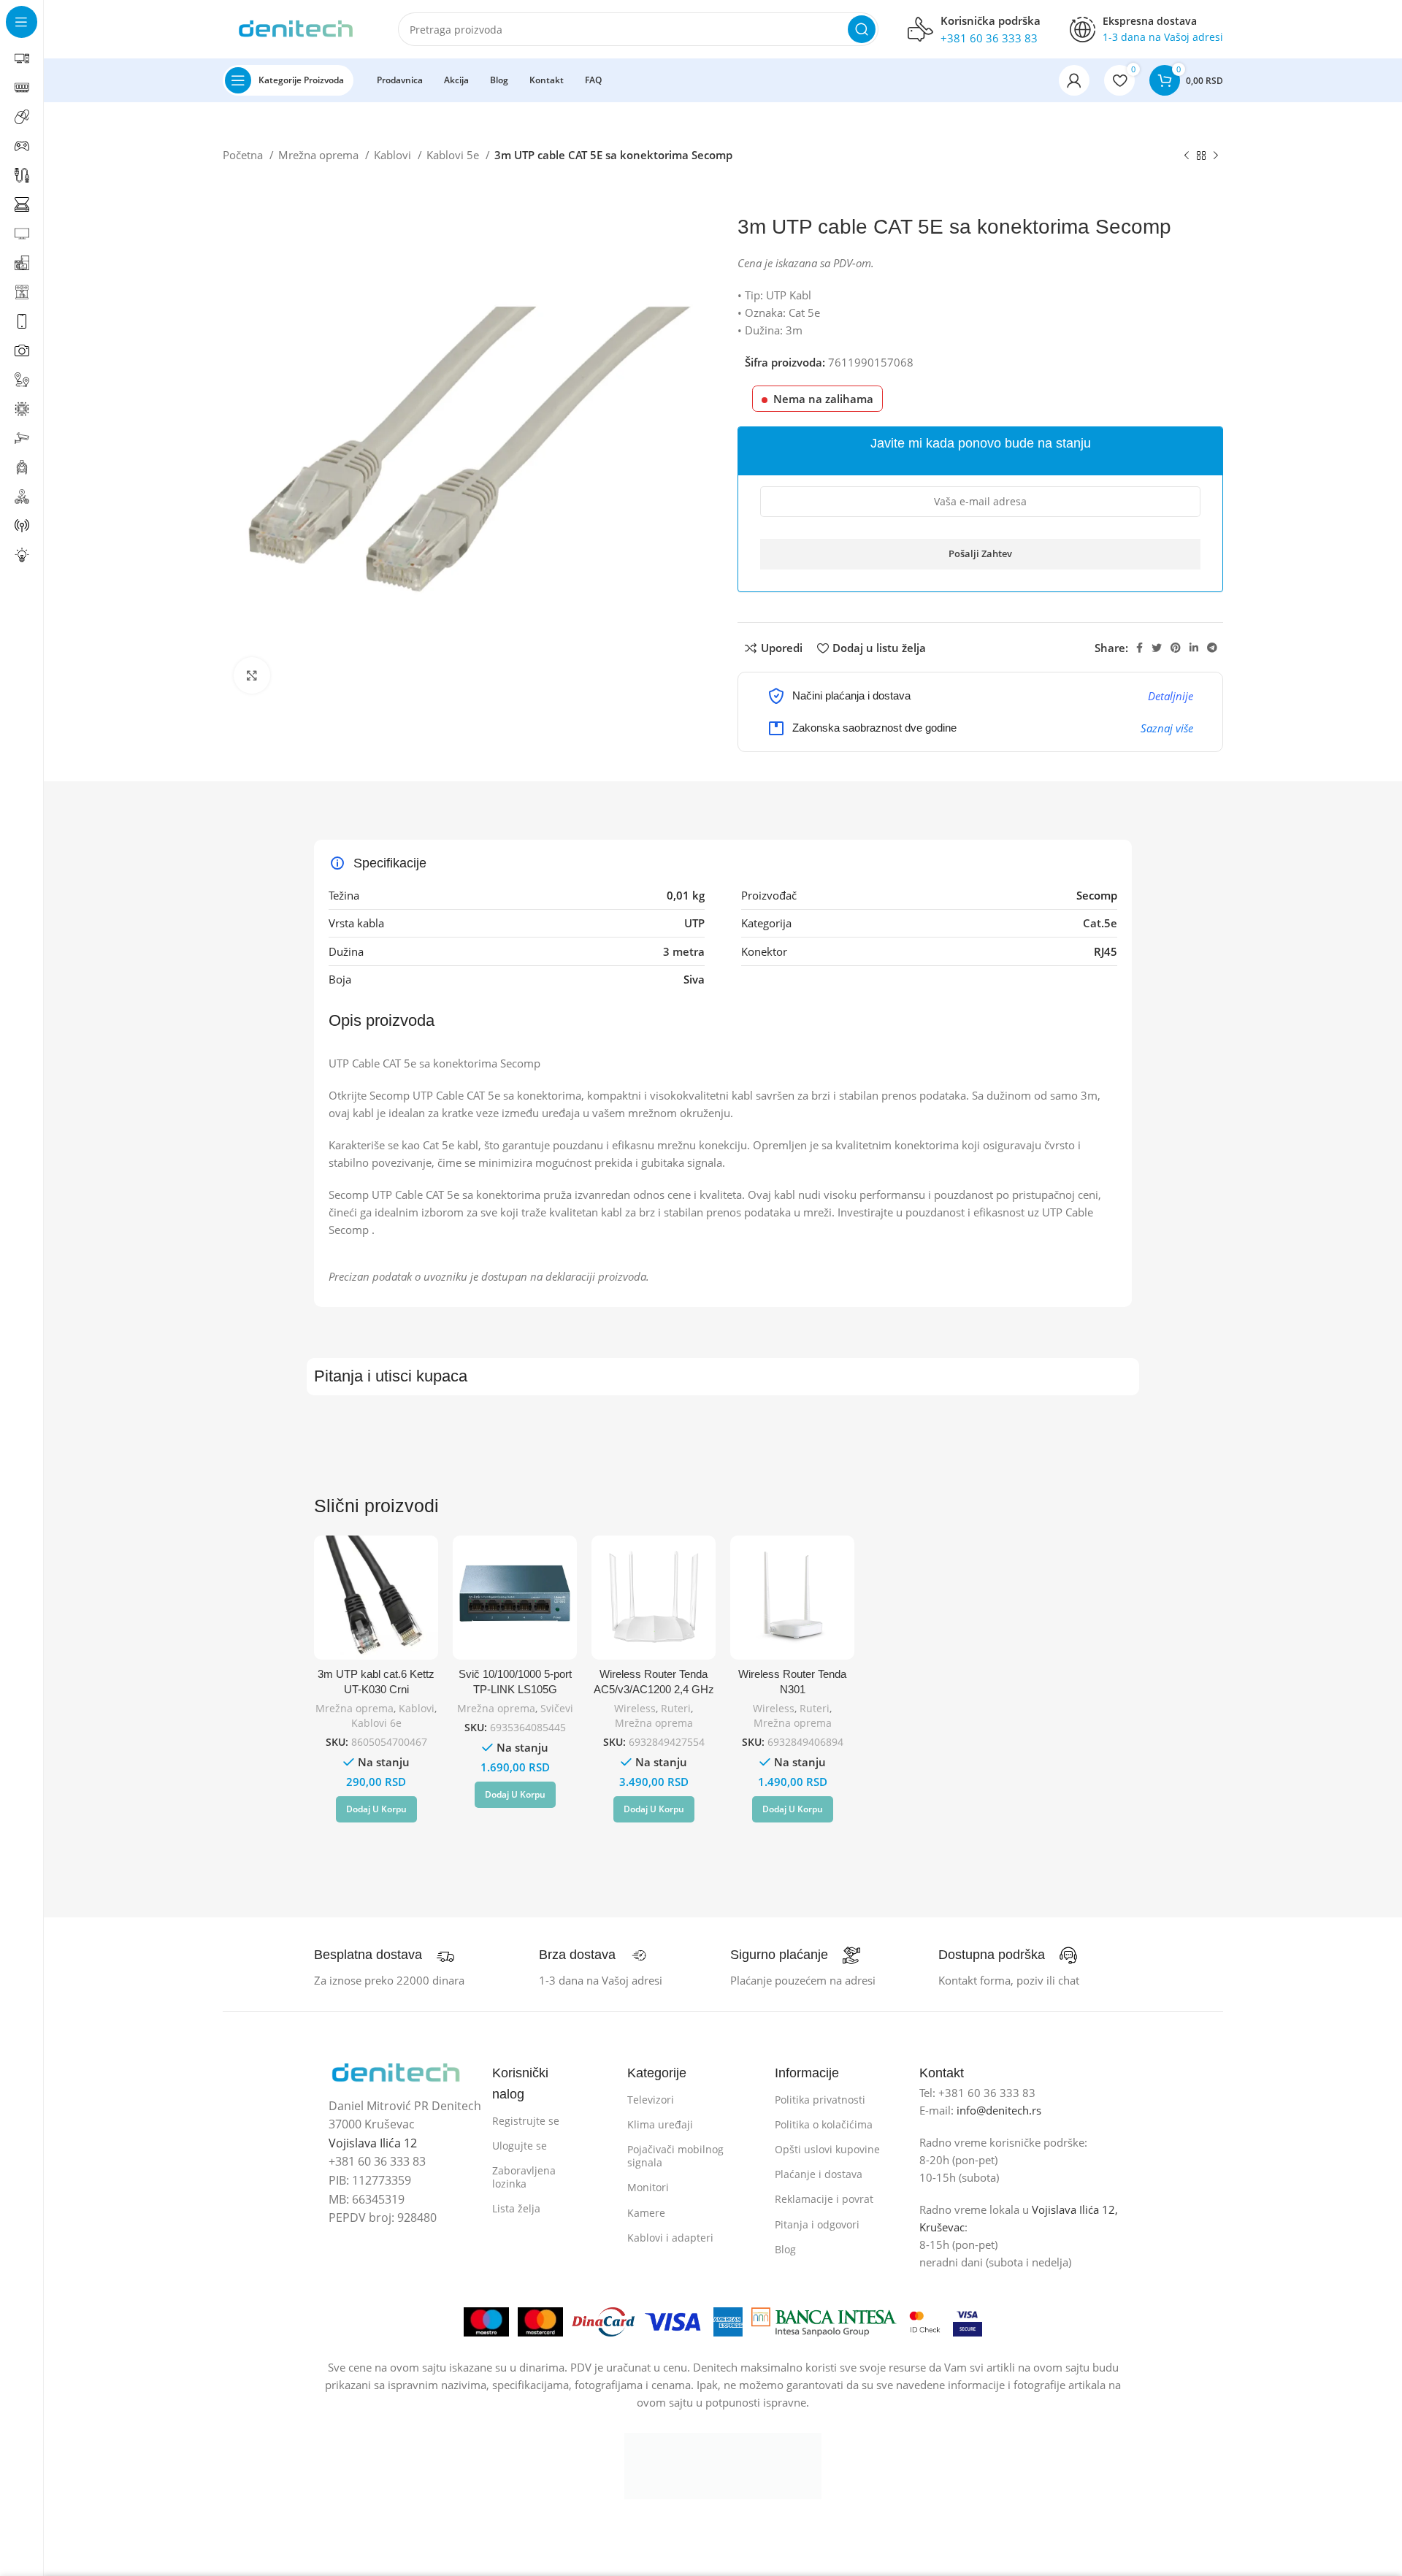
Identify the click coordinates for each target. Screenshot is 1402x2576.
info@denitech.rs (999, 2110)
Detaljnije (1171, 696)
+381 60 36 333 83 (989, 38)
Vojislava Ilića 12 (373, 2143)
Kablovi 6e (376, 1723)
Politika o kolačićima (824, 2124)
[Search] (862, 29)
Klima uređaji (660, 2124)
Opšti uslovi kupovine (827, 2149)
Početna (244, 155)
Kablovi (394, 155)
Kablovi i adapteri (670, 2238)
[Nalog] (1074, 80)
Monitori (648, 2187)
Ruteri (676, 1708)
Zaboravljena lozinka (524, 2177)
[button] (376, 1809)
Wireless (635, 1708)
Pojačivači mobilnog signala (675, 2156)
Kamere (646, 2213)
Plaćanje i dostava (819, 2174)
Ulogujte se (520, 2146)
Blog (785, 2249)
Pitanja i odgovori (817, 2224)
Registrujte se (526, 2121)
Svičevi (557, 1708)
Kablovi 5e (454, 155)
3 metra (684, 951)
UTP (694, 923)
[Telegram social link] (1212, 648)
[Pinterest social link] (1176, 648)
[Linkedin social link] (1194, 648)
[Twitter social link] (1157, 648)
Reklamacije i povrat (824, 2199)
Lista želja (516, 2208)
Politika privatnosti (820, 2100)
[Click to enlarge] (252, 675)
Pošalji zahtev (980, 553)
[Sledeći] (1216, 156)
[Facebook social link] (1139, 648)
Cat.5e (1100, 923)
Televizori (651, 2100)
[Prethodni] (1187, 156)
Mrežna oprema (320, 155)
